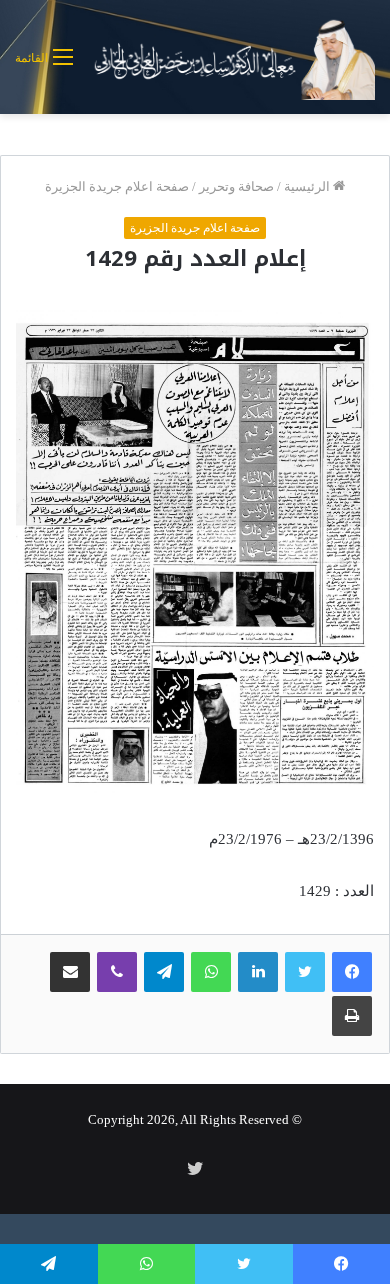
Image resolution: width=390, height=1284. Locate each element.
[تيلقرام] (164, 972)
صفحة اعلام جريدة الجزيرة (117, 186)
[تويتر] (305, 972)
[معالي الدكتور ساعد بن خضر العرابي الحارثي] (231, 57)
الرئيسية (308, 186)
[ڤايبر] (117, 972)
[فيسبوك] (352, 972)
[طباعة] (352, 1016)
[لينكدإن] (258, 972)
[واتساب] (211, 972)
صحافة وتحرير (236, 186)
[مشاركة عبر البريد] (70, 972)
